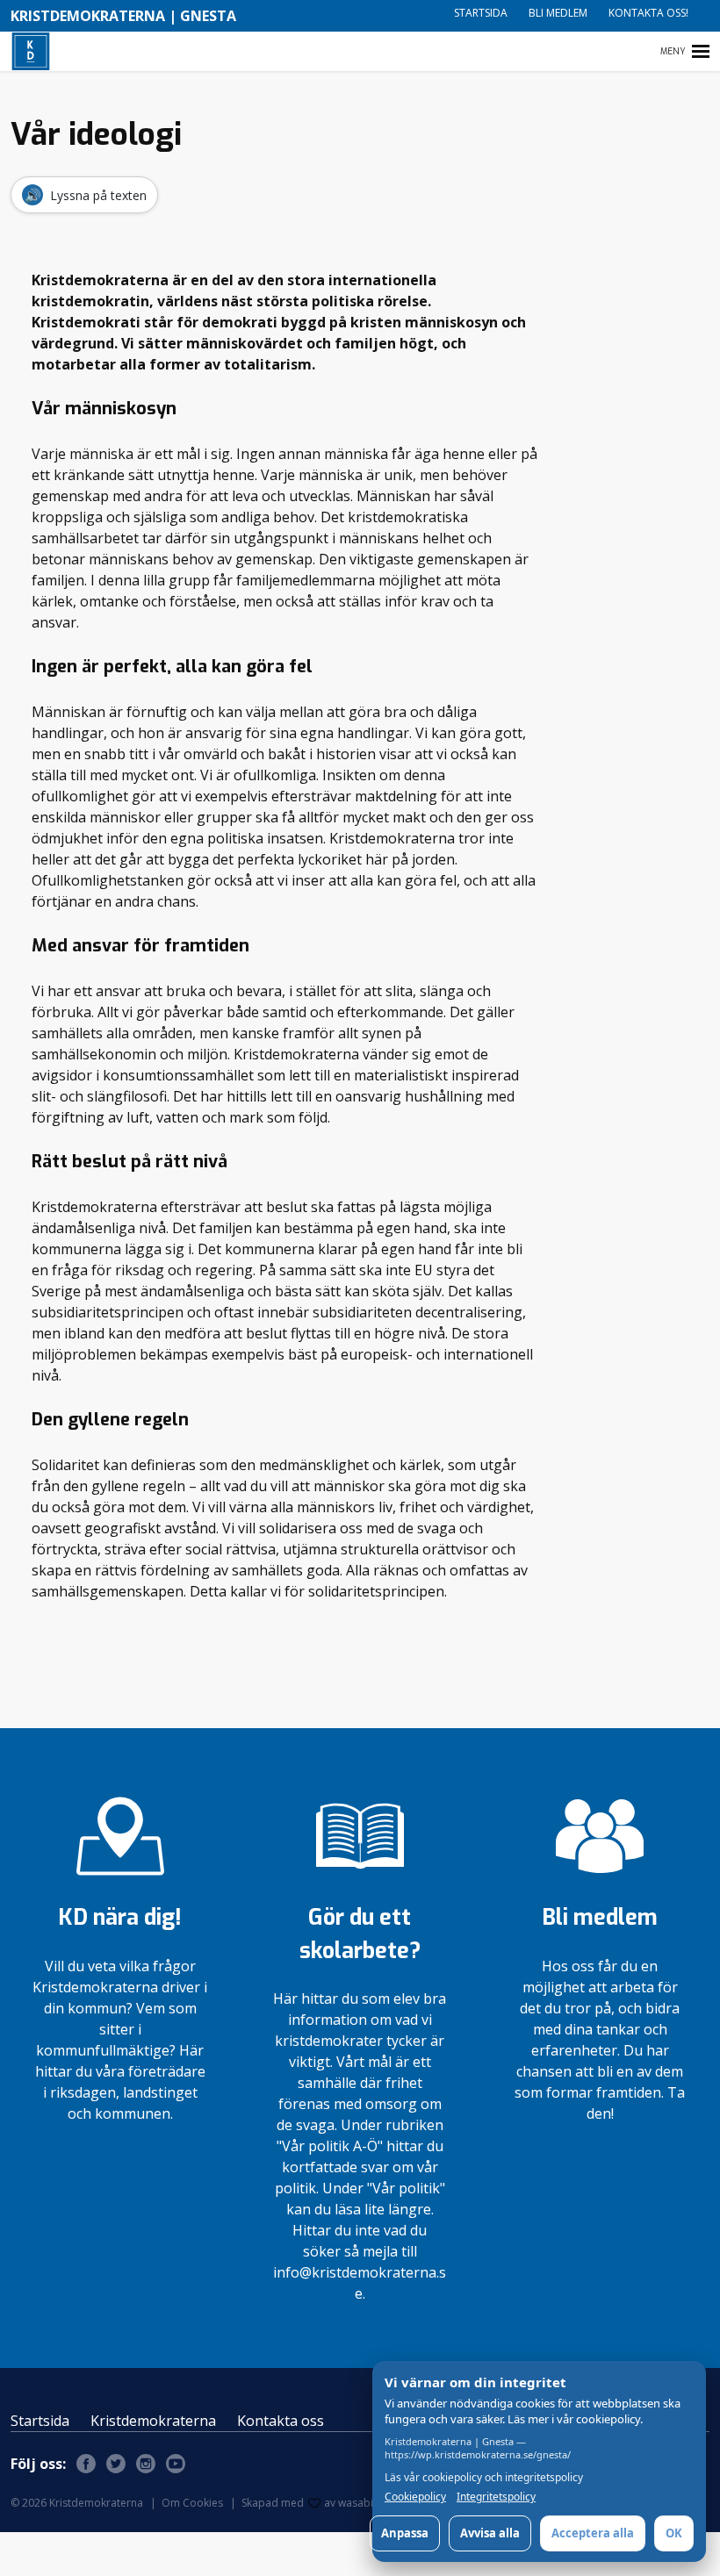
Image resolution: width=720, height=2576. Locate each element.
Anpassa (405, 2533)
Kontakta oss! (648, 13)
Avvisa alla (490, 2533)
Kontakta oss (281, 2421)
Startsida (481, 13)
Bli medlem (558, 13)
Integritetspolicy (496, 2497)
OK (674, 2533)
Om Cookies (192, 2503)
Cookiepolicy (415, 2497)
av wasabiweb (359, 2503)
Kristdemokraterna (153, 2421)
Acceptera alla (593, 2533)
